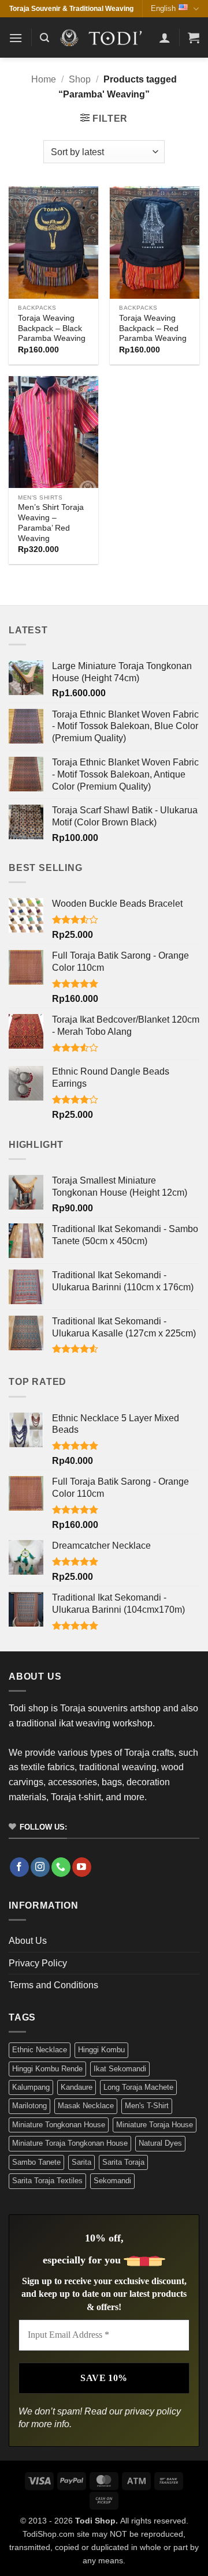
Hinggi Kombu (101, 2050)
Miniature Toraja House (155, 2125)
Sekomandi (112, 2181)
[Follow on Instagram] (40, 1867)
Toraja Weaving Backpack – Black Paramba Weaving (52, 328)
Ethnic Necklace (40, 2050)
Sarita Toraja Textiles (47, 2181)
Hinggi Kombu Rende (47, 2069)
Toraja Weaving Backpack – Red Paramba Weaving (153, 328)
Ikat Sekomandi (120, 2069)
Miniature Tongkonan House (59, 2125)
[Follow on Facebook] (19, 1867)
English (163, 8)
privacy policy (153, 2411)
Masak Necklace (86, 2106)
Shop (80, 79)
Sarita (81, 2162)
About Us (28, 1941)
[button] (16, 38)
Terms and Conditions (53, 1985)
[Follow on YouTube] (82, 1867)
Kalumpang (31, 2087)
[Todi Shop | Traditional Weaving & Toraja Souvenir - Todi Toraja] (104, 38)
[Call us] (61, 1867)
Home (44, 79)
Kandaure (77, 2087)
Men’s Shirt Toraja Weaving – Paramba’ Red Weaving (51, 523)
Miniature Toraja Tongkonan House (70, 2143)
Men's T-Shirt (147, 2106)
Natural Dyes (160, 2143)
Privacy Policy (38, 1963)
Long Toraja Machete (138, 2087)
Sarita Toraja (123, 2162)
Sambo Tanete (36, 2162)
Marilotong (29, 2106)
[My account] (165, 37)
